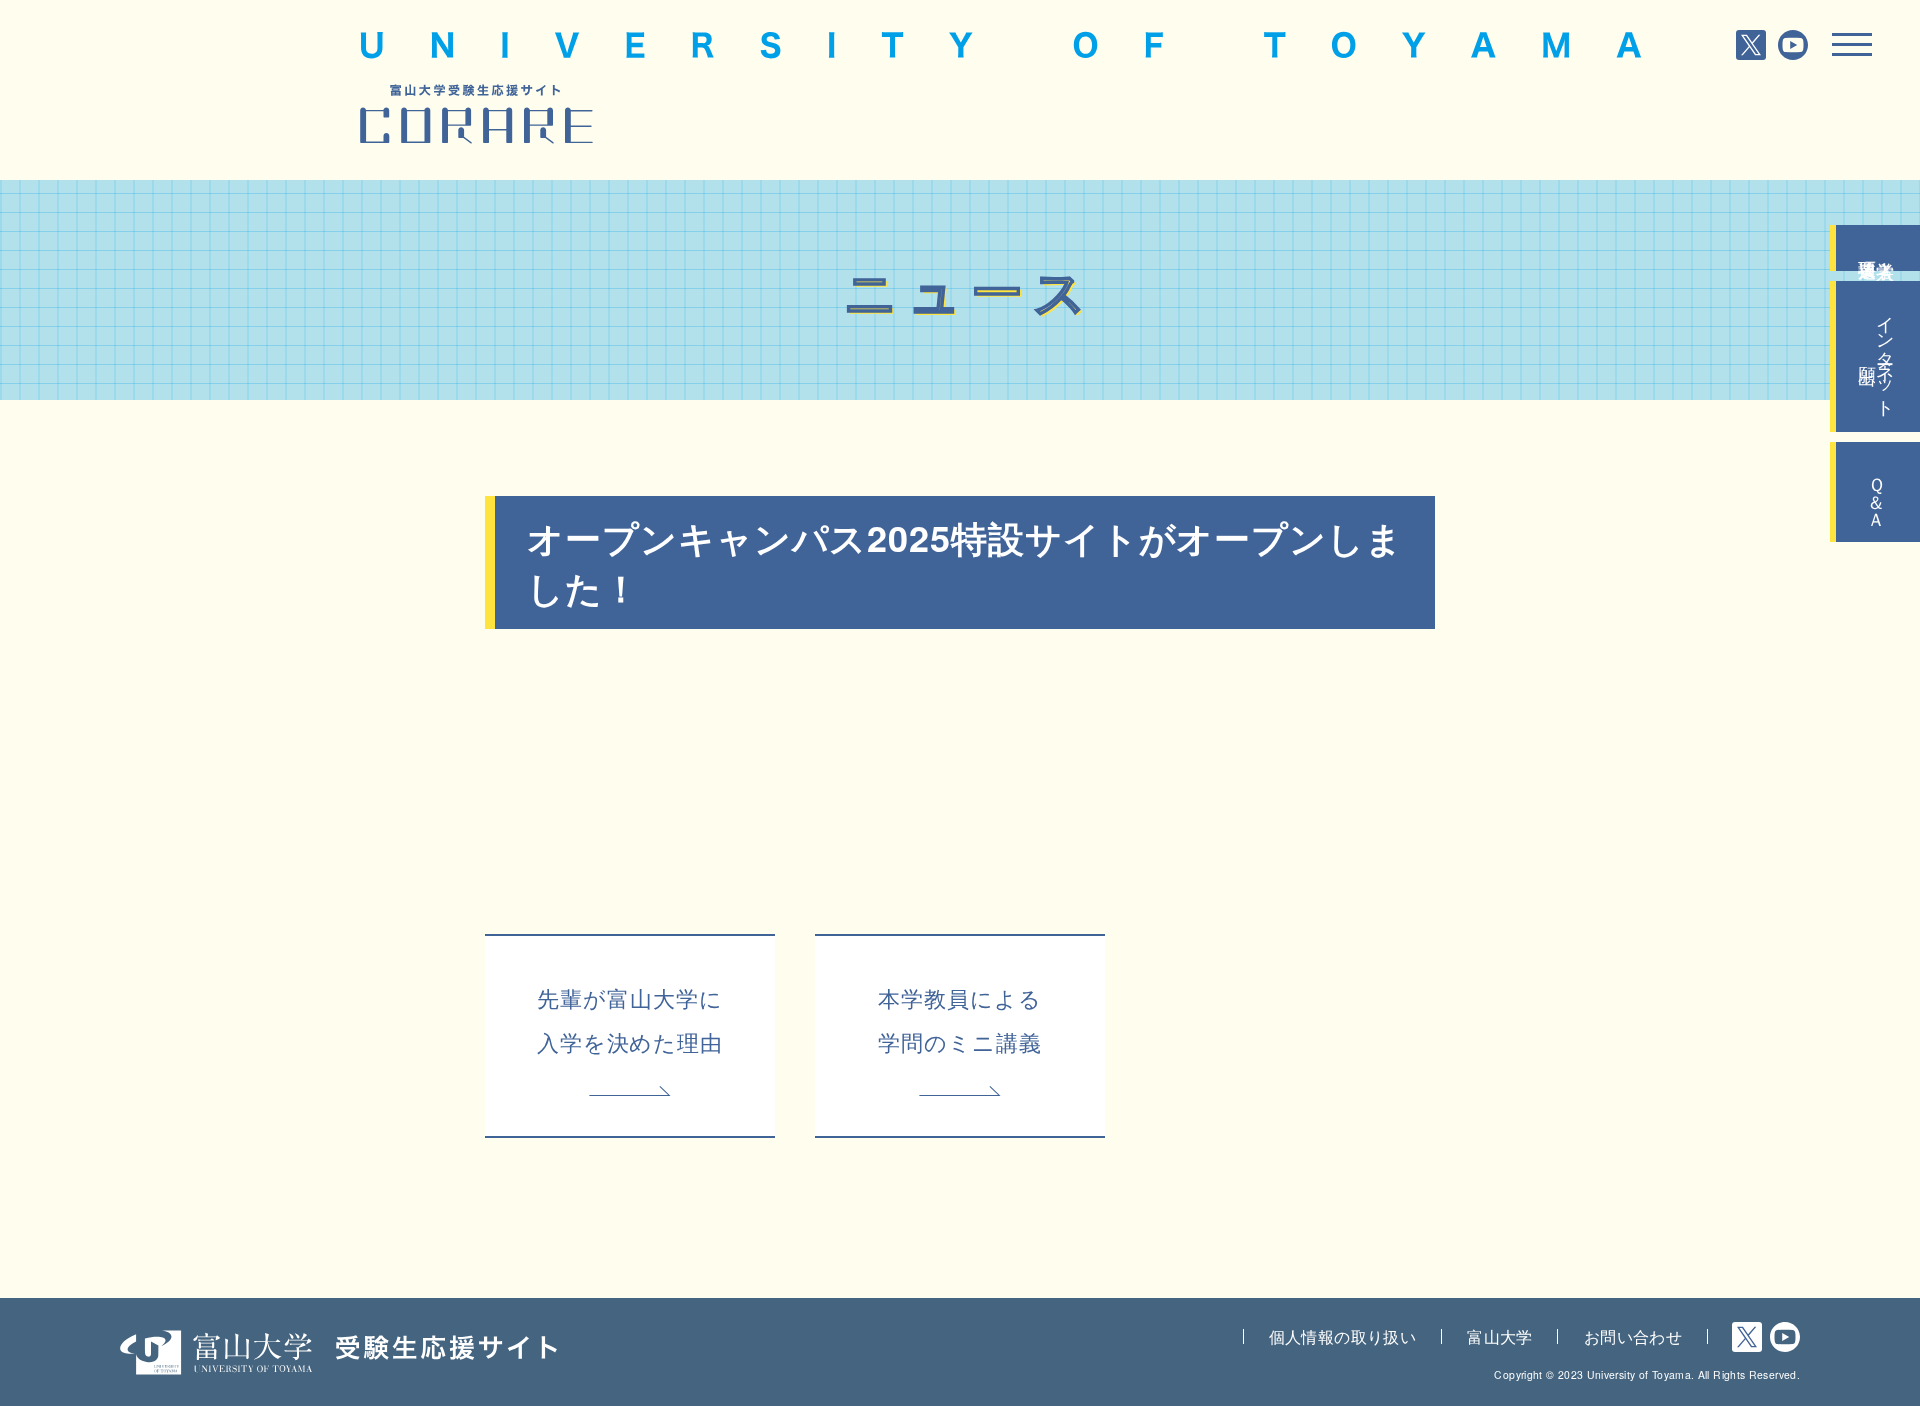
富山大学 (1499, 1336)
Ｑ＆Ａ (1878, 492)
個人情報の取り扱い (1342, 1336)
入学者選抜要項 (1878, 248)
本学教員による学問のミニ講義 (959, 1019)
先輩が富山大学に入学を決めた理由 (630, 1019)
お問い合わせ (1633, 1336)
